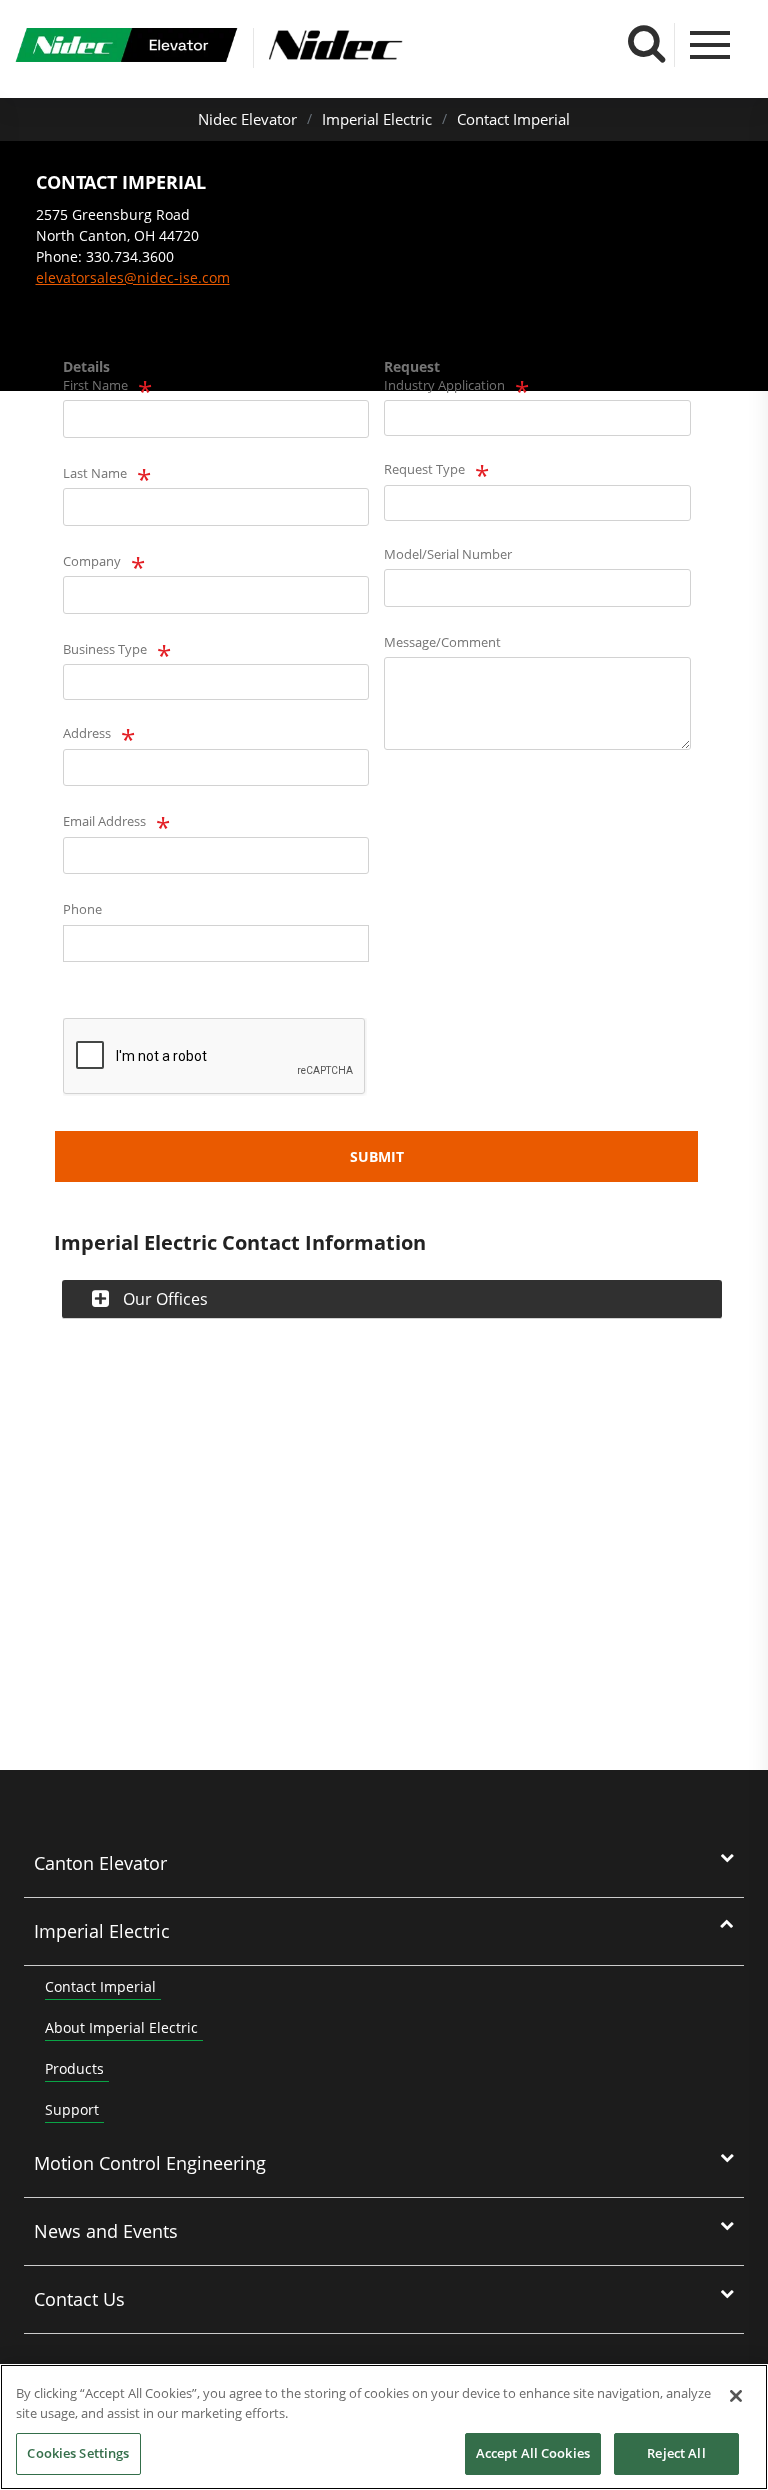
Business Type (105, 649)
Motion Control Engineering (150, 2163)
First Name (95, 385)
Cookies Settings (78, 2453)
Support (72, 2109)
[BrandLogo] (126, 48)
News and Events (106, 2231)
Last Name (95, 473)
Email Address (104, 821)
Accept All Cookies (533, 2453)
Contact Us (79, 2299)
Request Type (424, 469)
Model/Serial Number (448, 554)
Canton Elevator (100, 1863)
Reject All (676, 2453)
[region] (384, 2427)
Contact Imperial (513, 119)
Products (74, 2068)
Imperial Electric (377, 119)
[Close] (736, 2396)
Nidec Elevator (247, 119)
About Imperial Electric (121, 2027)
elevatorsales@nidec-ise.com (133, 277)
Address (87, 733)
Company (92, 561)
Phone (82, 909)
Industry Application (444, 385)
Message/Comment (442, 642)
